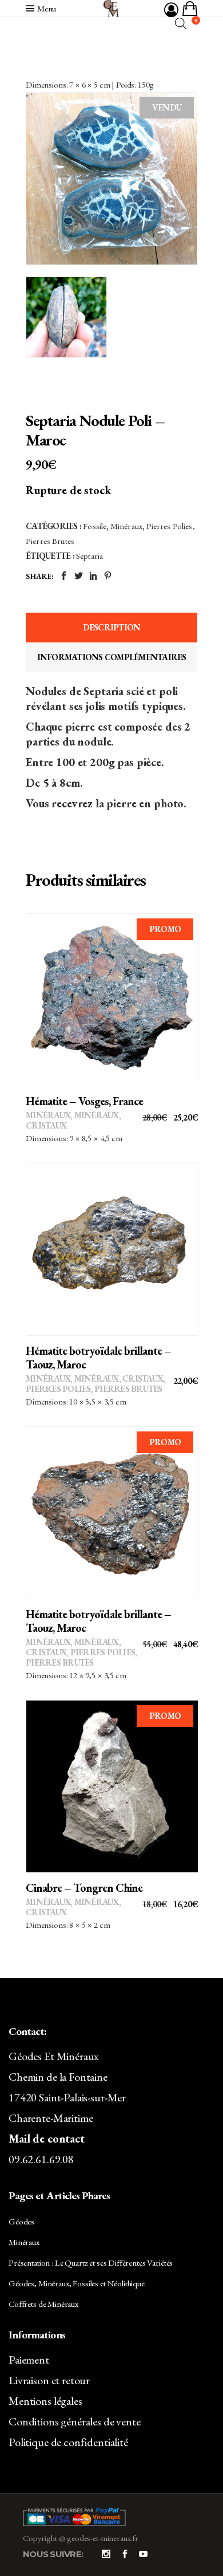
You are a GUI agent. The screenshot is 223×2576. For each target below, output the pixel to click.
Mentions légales (45, 2401)
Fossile (95, 526)
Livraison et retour (49, 2380)
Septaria (89, 556)
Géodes (21, 2221)
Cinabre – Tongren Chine (84, 1888)
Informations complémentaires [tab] (112, 657)
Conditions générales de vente (75, 2421)
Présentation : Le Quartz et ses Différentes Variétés (91, 2263)
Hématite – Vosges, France (84, 1101)
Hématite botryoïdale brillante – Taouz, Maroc (98, 1358)
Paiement (29, 2360)
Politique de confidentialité (68, 2442)
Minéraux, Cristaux (119, 1378)
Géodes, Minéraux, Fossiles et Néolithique (77, 2283)
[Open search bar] (181, 23)
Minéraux (126, 526)
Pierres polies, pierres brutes (94, 1389)
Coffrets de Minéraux (43, 2304)
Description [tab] (112, 627)
